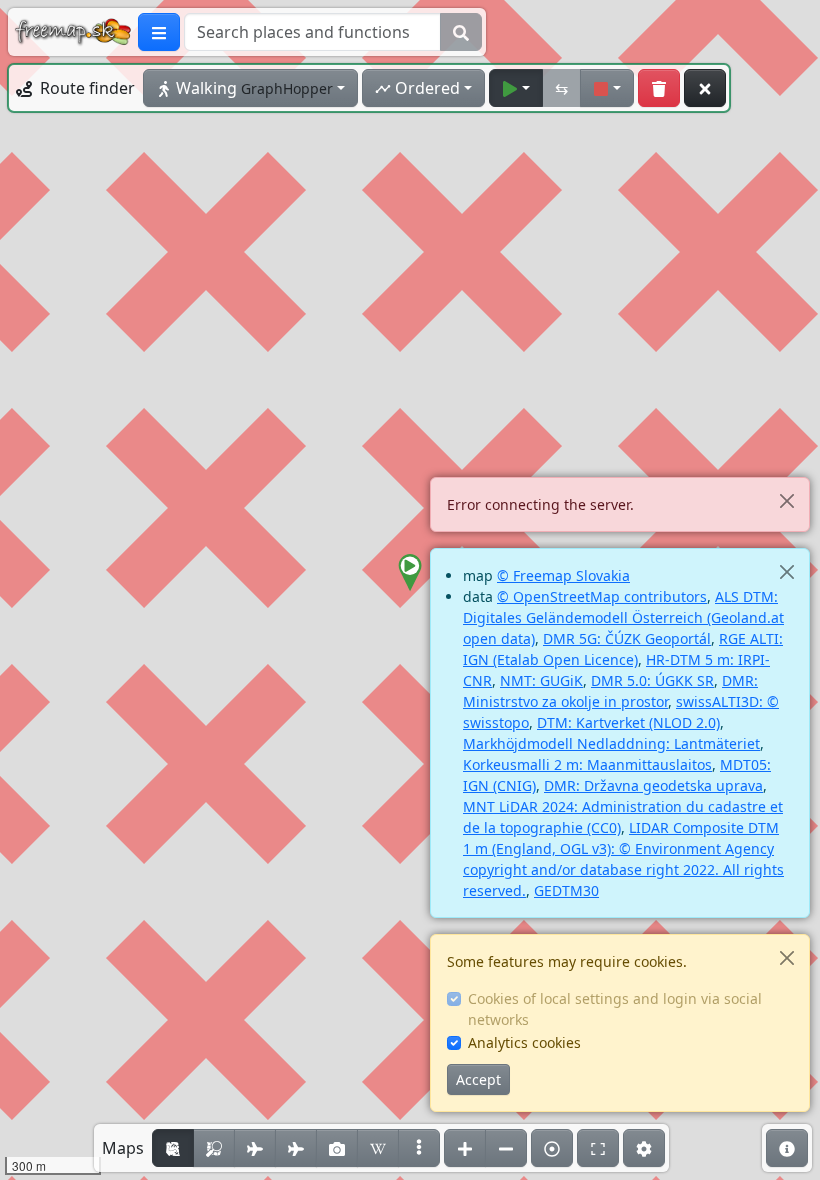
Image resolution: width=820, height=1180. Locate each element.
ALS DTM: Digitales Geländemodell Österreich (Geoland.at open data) (623, 617)
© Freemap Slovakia (563, 575)
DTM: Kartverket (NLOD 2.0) (628, 722)
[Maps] (419, 1148)
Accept (478, 1079)
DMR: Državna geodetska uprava (653, 785)
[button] (410, 573)
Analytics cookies (524, 1042)
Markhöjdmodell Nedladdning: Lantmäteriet (611, 743)
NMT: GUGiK (541, 680)
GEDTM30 (566, 890)
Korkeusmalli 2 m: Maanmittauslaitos (587, 764)
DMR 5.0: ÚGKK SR (652, 680)
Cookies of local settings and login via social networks (615, 1009)
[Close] (786, 500)
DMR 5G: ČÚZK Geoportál (627, 638)
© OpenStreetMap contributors (602, 596)
